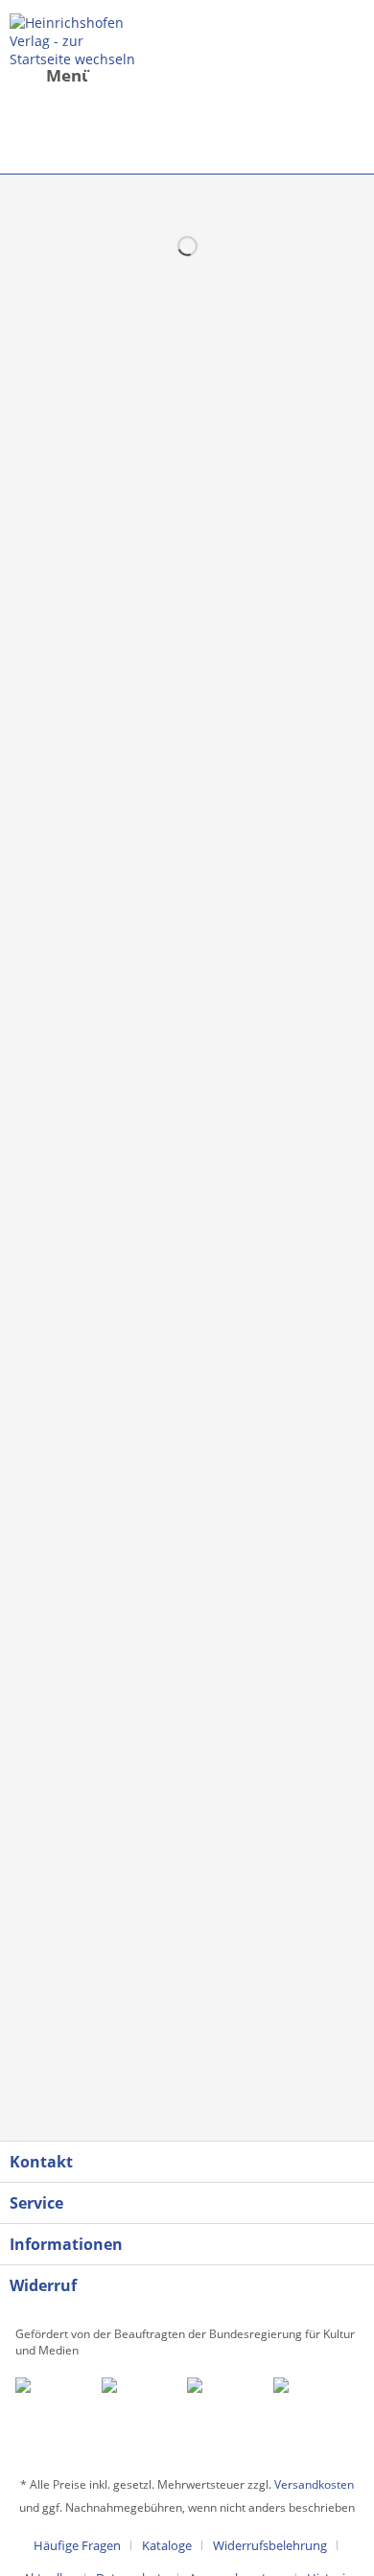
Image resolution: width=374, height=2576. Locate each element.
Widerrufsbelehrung (270, 2545)
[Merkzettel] (153, 91)
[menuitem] (70, 91)
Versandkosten (314, 2484)
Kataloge (167, 2545)
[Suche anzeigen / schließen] (106, 91)
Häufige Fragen (77, 2545)
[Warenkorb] (194, 129)
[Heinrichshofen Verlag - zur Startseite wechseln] (75, 40)
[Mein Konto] (200, 91)
